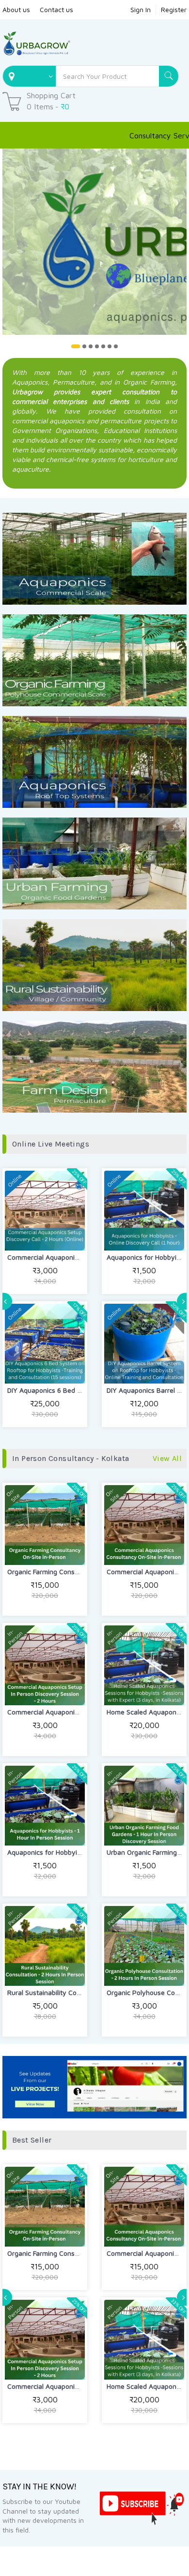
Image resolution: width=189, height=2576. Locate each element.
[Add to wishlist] (45, 1234)
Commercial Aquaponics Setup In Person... (72, 1712)
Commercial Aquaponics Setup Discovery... (73, 1257)
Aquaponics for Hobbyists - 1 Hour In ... (67, 1852)
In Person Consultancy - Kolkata (71, 1458)
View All (167, 1458)
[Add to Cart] (22, 1234)
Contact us (56, 9)
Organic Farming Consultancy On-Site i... (69, 1571)
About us (16, 9)
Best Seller (32, 2140)
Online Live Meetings (51, 1144)
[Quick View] (68, 1234)
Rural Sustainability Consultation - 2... (65, 1992)
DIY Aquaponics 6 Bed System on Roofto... (72, 1390)
